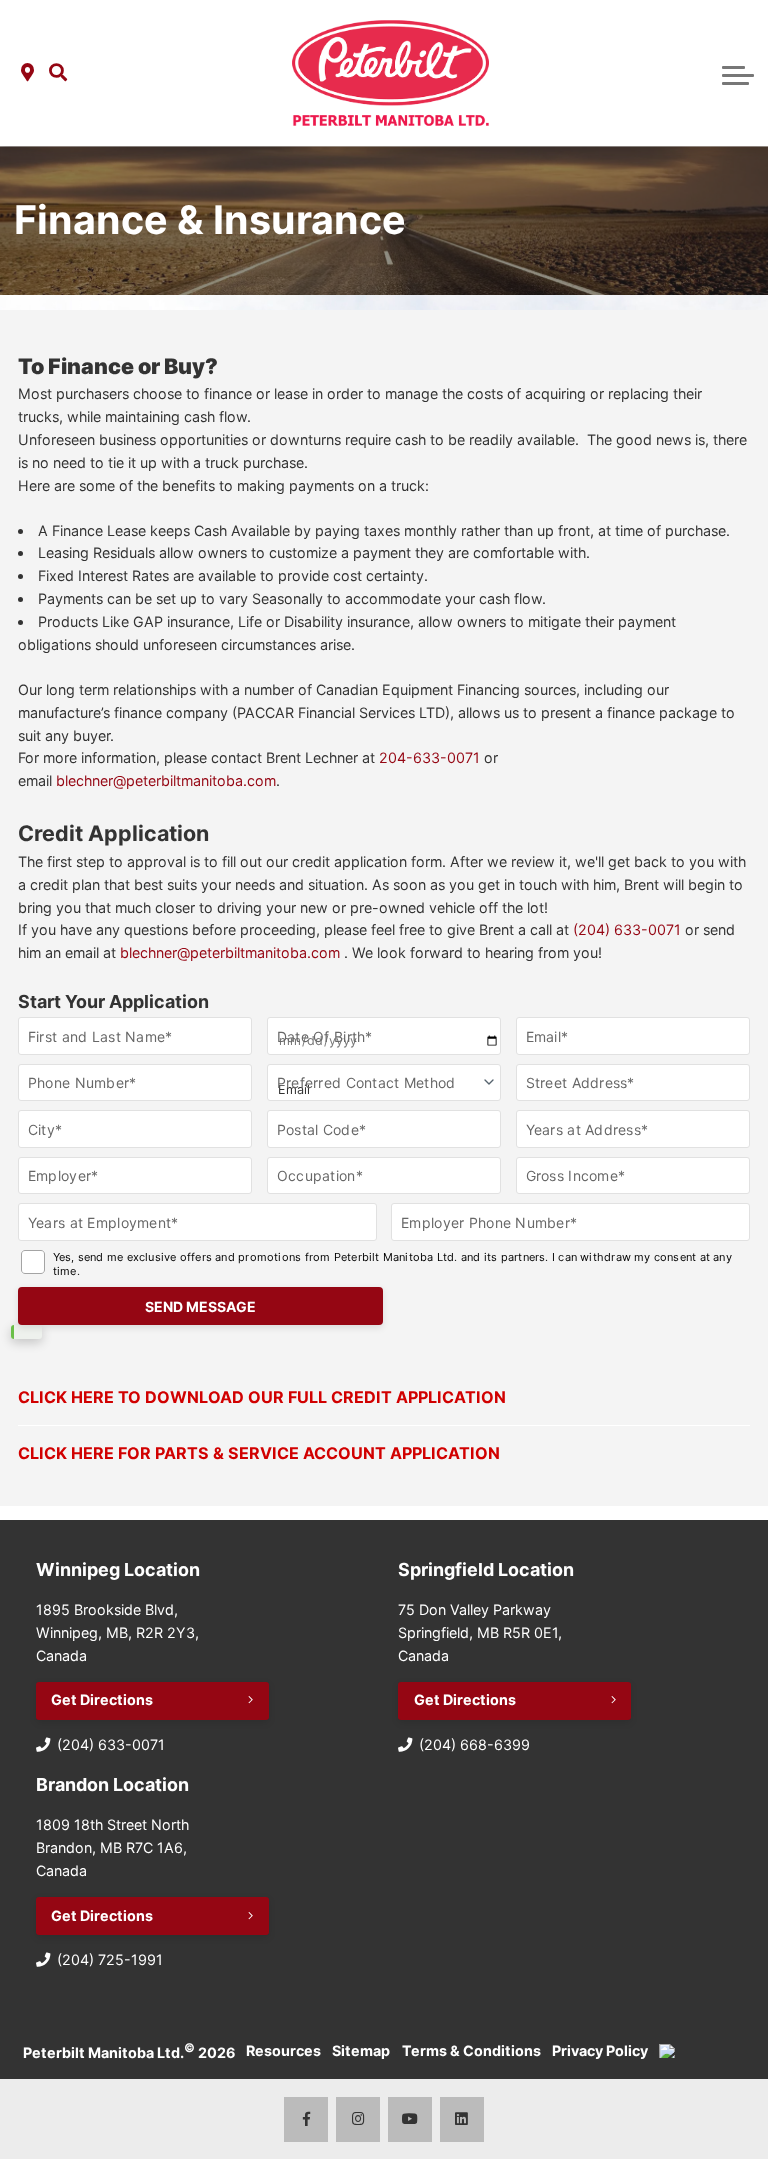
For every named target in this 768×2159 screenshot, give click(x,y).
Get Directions (102, 1699)
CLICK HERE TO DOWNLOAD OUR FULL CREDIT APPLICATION (262, 1397)
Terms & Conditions (471, 2050)
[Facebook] (306, 2119)
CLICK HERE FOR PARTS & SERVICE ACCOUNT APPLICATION (259, 1453)
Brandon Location (112, 1784)
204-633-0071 (429, 757)
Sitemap (361, 2050)
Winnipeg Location (118, 1569)
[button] (58, 73)
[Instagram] (358, 2119)
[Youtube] (410, 2119)
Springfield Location (486, 1569)
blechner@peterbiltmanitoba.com (166, 780)
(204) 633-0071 (627, 929)
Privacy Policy (600, 2050)
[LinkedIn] (462, 2119)
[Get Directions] (27, 73)
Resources (283, 2050)
